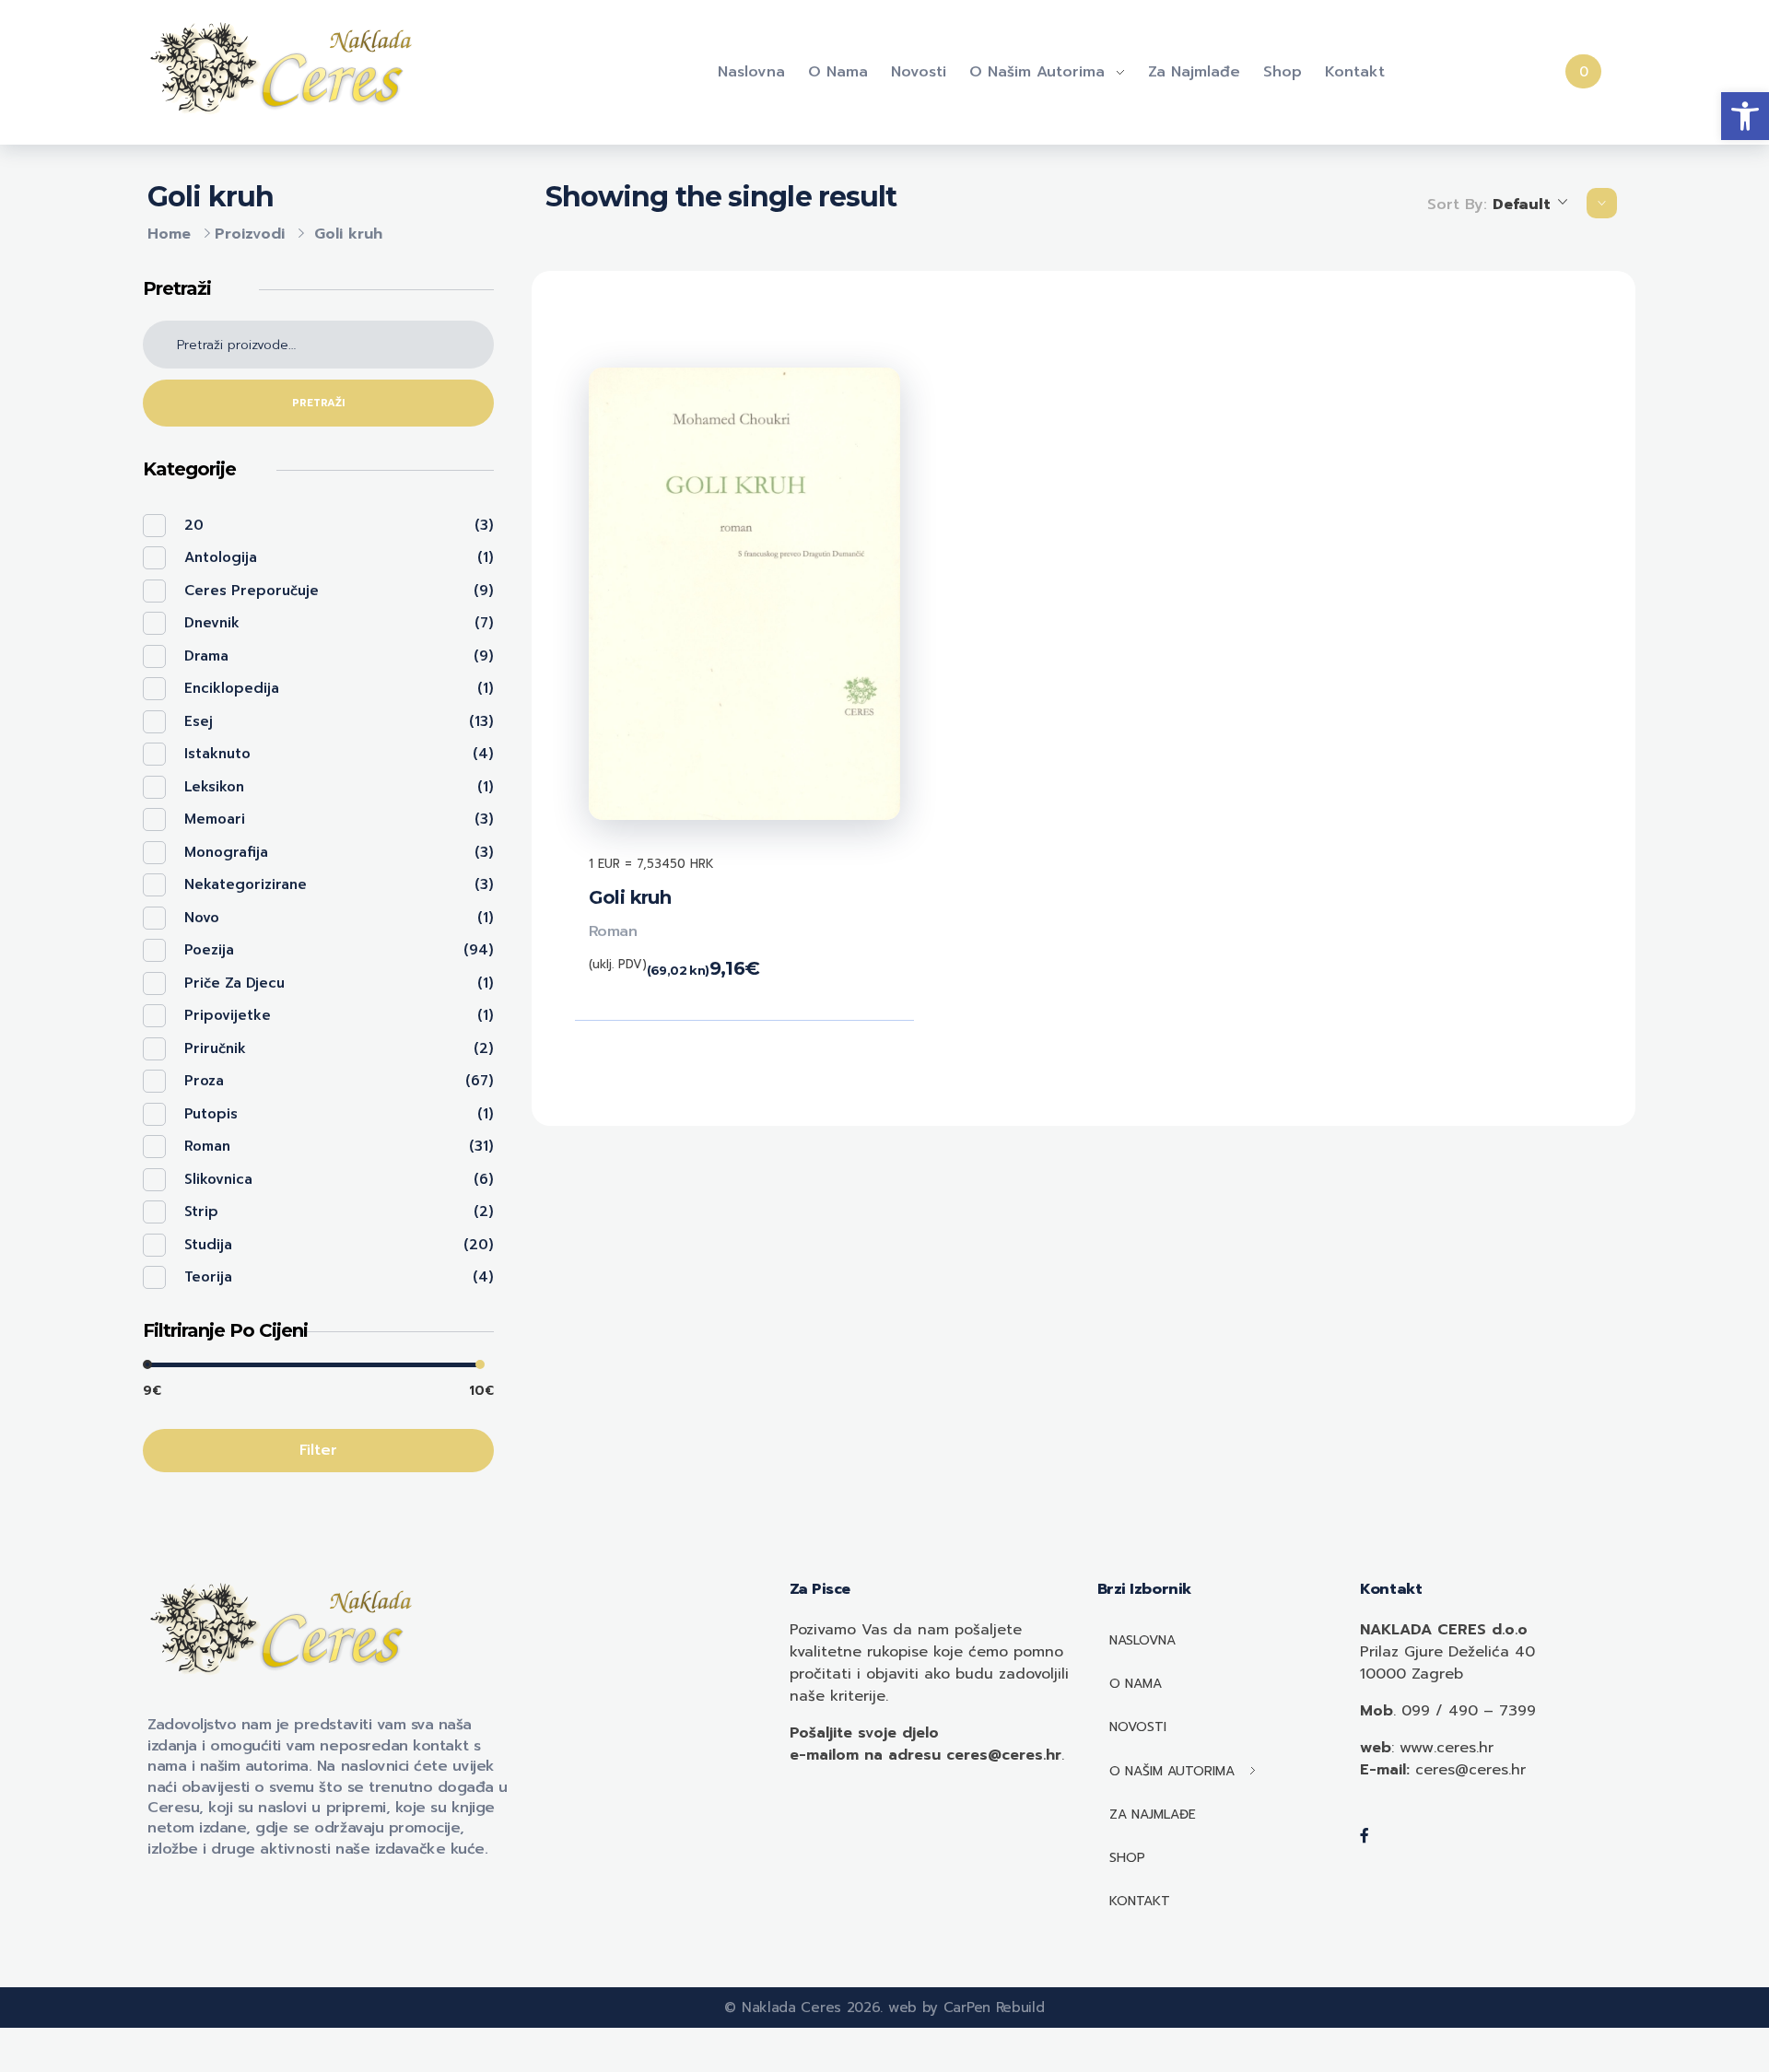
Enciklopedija (232, 688)
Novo (202, 918)
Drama (206, 656)
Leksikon (214, 787)
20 (194, 525)
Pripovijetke (228, 1015)
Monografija (226, 852)
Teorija (208, 1277)
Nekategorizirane (246, 884)
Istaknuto (217, 754)
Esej (199, 721)
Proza (204, 1081)
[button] (1745, 116)
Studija (208, 1245)
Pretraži (318, 403)
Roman (613, 931)
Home (169, 234)
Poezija (209, 950)
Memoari (215, 819)
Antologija (221, 557)
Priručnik (215, 1048)
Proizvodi (250, 234)
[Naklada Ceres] (286, 69)
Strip (201, 1212)
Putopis (211, 1114)
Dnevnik (212, 623)
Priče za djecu (234, 983)
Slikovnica (218, 1179)
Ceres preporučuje (252, 591)
